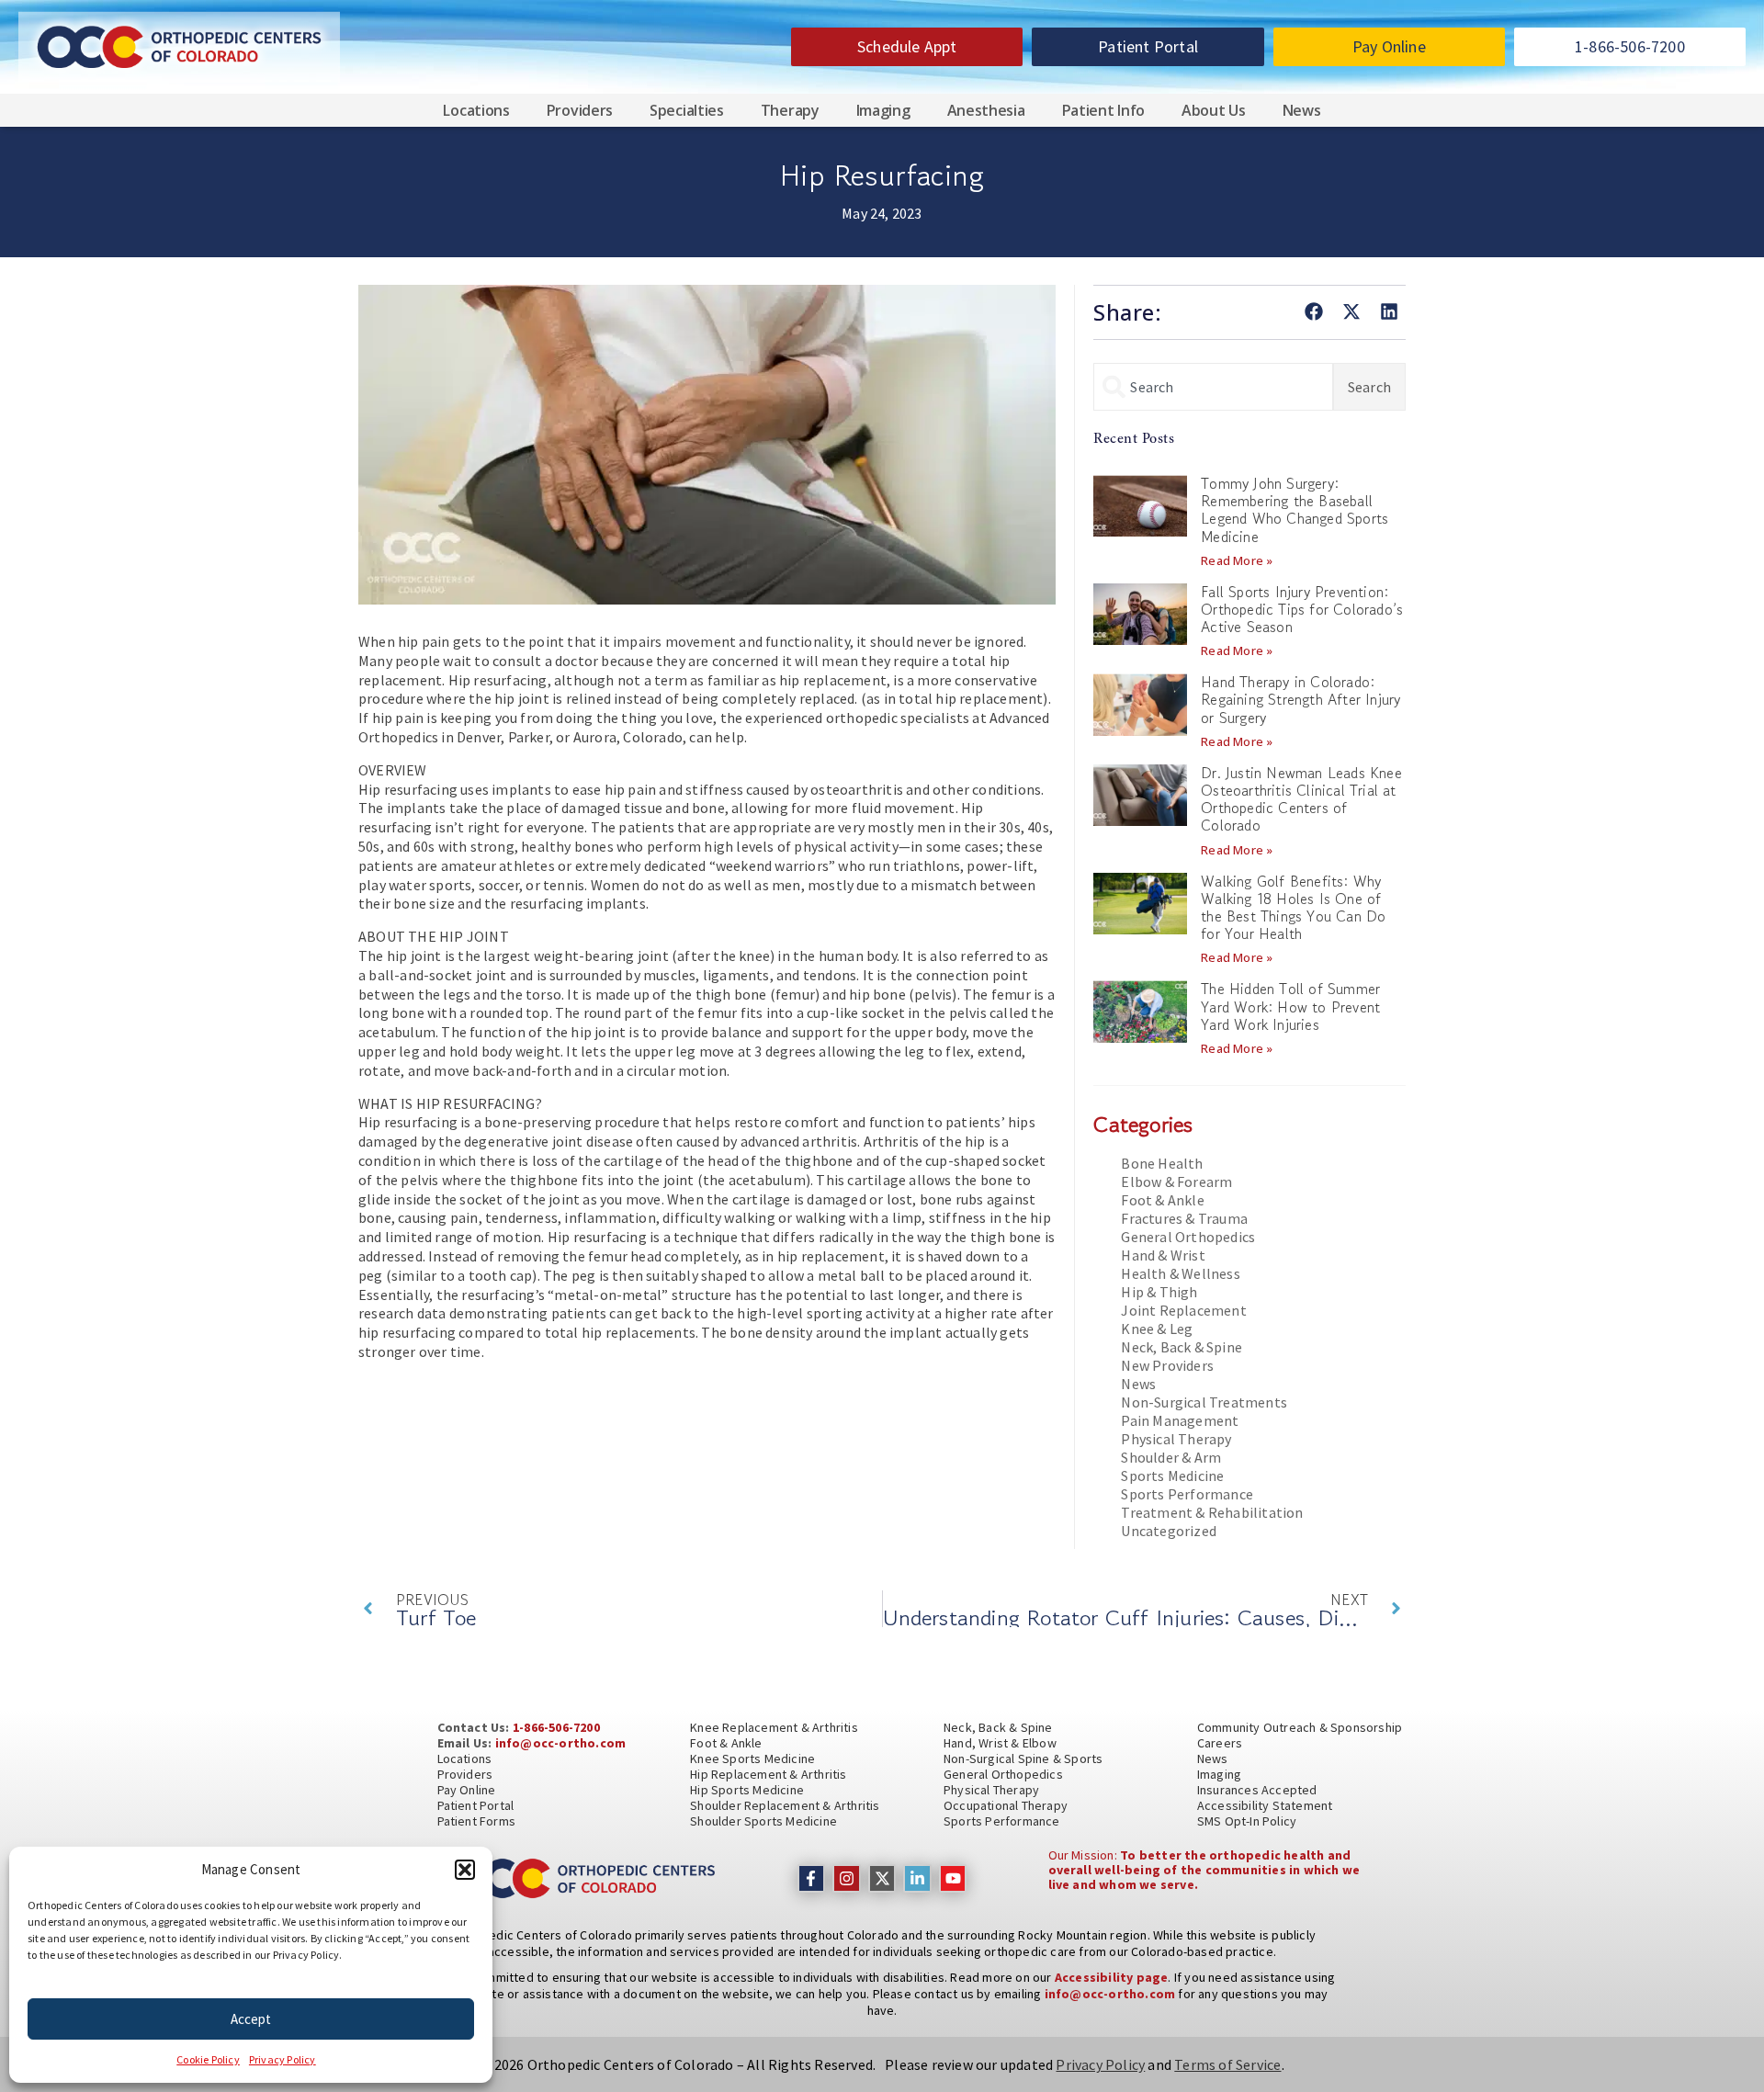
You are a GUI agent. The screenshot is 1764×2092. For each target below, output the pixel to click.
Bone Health (1162, 1163)
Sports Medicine (1172, 1476)
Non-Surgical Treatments (1204, 1402)
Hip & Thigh (1159, 1292)
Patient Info (1103, 110)
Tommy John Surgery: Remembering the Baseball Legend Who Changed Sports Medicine (1295, 510)
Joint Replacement (1183, 1310)
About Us (1214, 110)
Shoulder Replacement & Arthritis (785, 1805)
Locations (476, 110)
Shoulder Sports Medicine (763, 1821)
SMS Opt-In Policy (1247, 1821)
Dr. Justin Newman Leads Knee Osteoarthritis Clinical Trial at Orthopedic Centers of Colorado (1301, 799)
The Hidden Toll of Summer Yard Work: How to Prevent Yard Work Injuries (1290, 1006)
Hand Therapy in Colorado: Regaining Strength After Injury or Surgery (1300, 699)
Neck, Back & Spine (1182, 1347)
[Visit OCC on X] (882, 1878)
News (1302, 110)
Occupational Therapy (1006, 1805)
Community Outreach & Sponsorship (1300, 1727)
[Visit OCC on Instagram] (847, 1878)
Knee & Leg (1157, 1329)
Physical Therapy (1176, 1439)
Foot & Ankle (1162, 1200)
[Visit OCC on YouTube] (953, 1878)
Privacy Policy (283, 2059)
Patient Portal (476, 1805)
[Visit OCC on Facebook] (812, 1878)
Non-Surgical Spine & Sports (1023, 1758)
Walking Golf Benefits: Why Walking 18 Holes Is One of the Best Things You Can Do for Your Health (1293, 908)
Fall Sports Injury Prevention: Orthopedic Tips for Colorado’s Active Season (1302, 609)
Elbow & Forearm (1176, 1182)
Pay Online (467, 1790)
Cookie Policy (208, 2059)
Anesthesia (986, 110)
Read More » (1237, 560)
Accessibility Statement (1265, 1805)
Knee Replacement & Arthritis (774, 1727)
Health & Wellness (1180, 1273)
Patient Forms (477, 1821)
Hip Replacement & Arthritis (768, 1774)
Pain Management (1180, 1420)
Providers (580, 110)
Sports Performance (1187, 1494)
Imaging (883, 110)
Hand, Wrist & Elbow (1000, 1743)
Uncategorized (1169, 1531)
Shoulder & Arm (1171, 1457)
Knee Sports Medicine (752, 1758)
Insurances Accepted (1257, 1790)
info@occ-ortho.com (561, 1743)
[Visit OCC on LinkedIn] (917, 1878)
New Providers (1167, 1365)
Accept (251, 2019)
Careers (1220, 1743)
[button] (465, 1870)
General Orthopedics (1188, 1237)
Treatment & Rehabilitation (1212, 1512)
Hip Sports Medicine (747, 1790)
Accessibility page (1112, 1977)
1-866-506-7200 (556, 1727)
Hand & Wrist (1163, 1255)
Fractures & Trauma (1184, 1218)
